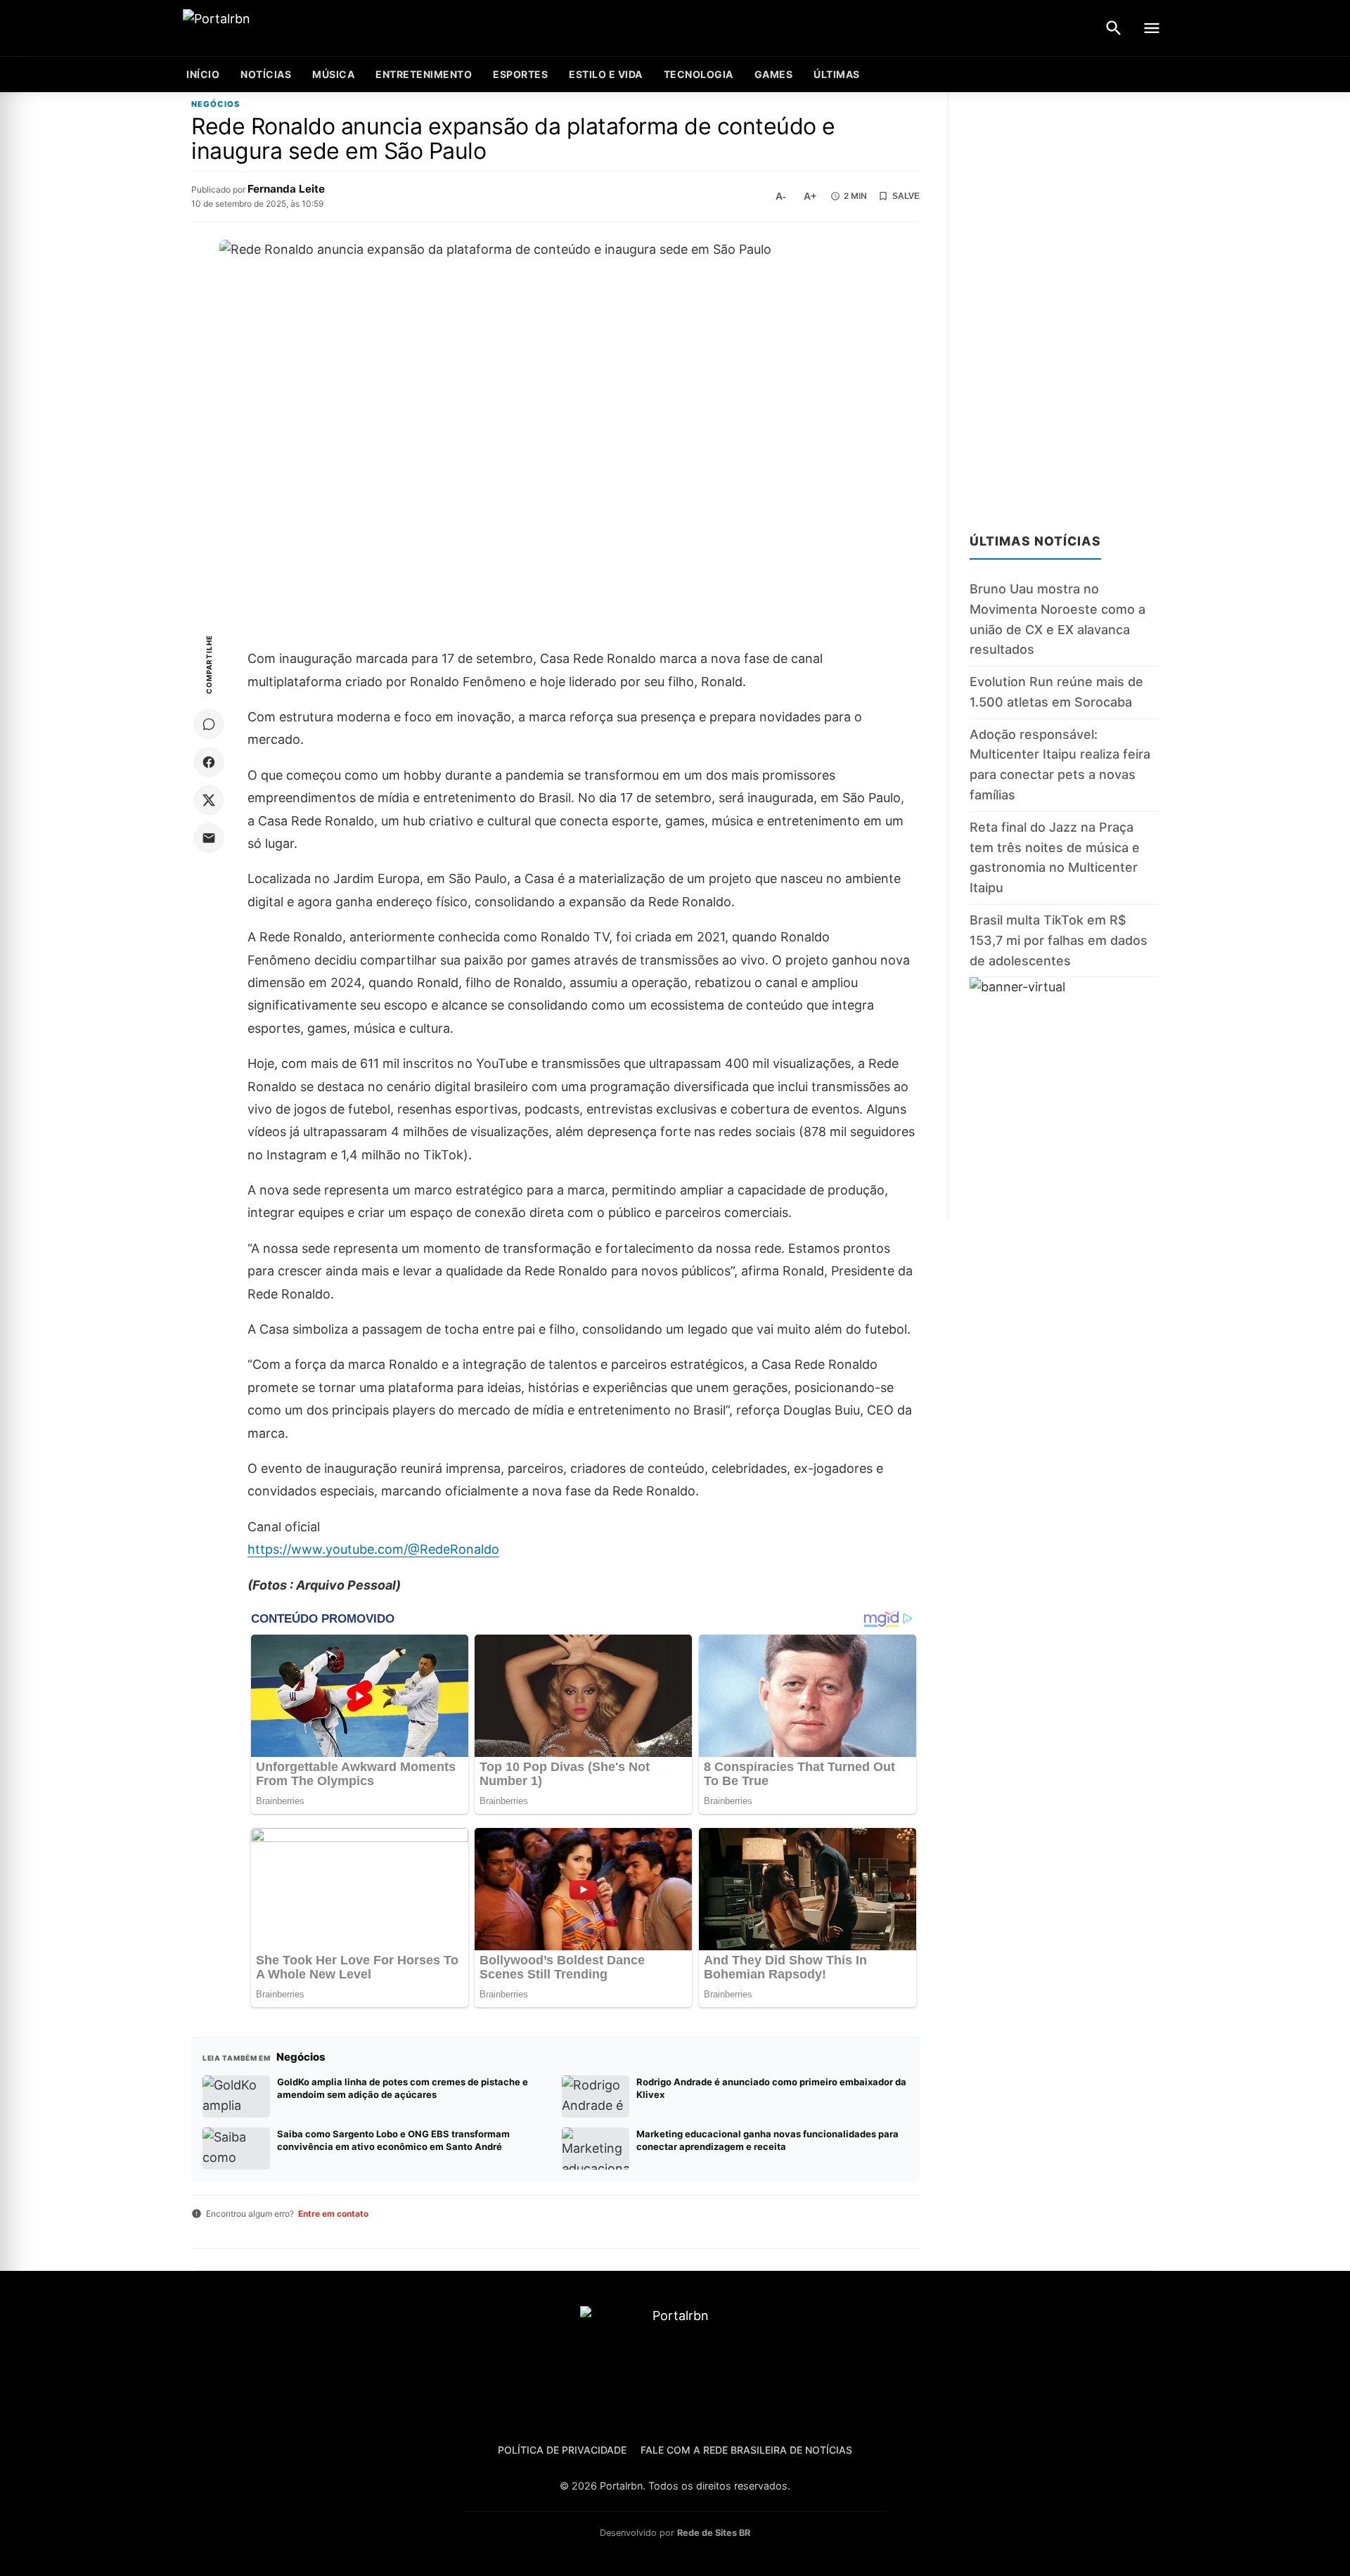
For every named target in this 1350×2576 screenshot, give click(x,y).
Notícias (266, 74)
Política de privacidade (562, 2450)
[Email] (209, 838)
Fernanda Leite (286, 189)
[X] (209, 800)
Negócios (216, 104)
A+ (810, 196)
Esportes (520, 74)
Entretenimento (424, 74)
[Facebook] (209, 762)
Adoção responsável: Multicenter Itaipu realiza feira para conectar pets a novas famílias (1060, 764)
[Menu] (1152, 28)
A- (781, 196)
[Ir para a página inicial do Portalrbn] (271, 28)
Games (774, 74)
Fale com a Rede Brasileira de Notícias (746, 2450)
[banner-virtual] (1064, 1098)
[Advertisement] (1064, 304)
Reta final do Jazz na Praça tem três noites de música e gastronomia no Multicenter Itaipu (1055, 857)
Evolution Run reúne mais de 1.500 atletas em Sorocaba (1056, 692)
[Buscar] (1114, 28)
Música (333, 74)
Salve (906, 196)
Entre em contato (333, 2214)
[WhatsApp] (209, 724)
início (203, 74)
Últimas (837, 74)
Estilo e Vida (606, 74)
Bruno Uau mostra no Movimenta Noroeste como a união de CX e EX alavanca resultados (1057, 619)
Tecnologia (699, 74)
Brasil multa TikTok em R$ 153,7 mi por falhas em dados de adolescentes (1059, 940)
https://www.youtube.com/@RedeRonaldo (373, 1549)
